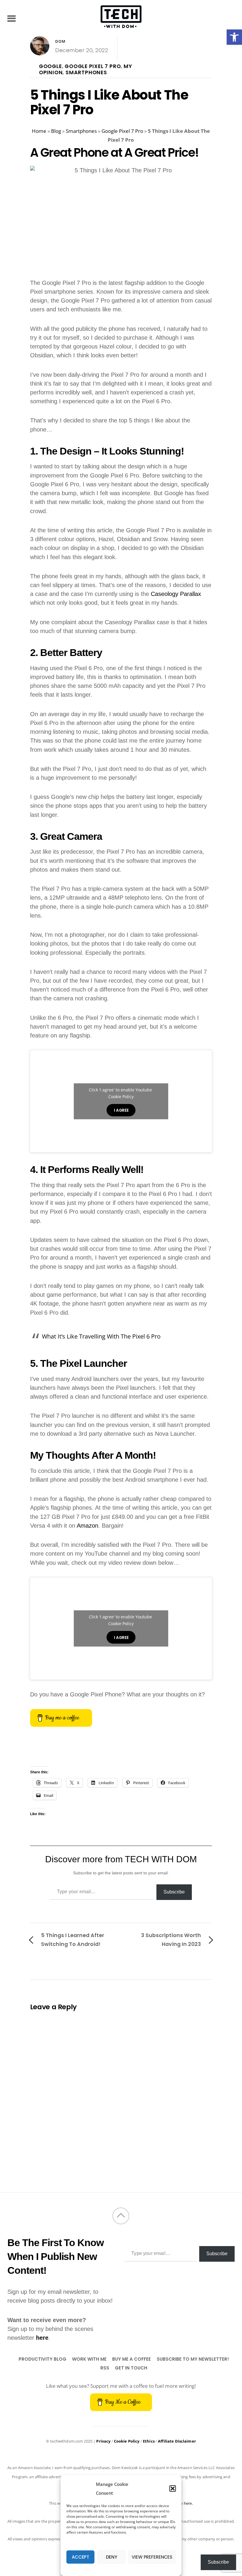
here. (188, 2503)
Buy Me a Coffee (131, 2359)
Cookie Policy (121, 1097)
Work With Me (89, 2359)
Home (39, 131)
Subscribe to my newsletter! (193, 2359)
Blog (56, 131)
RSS (105, 2368)
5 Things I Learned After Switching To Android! (73, 1940)
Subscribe (174, 1892)
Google (50, 66)
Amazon (88, 1526)
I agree (121, 1110)
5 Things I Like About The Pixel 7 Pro (109, 102)
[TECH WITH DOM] (121, 25)
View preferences (152, 2557)
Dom (60, 41)
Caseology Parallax (176, 594)
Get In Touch (131, 2368)
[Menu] (12, 18)
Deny (112, 2557)
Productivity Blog (42, 2359)
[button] (234, 37)
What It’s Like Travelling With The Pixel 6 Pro (102, 1336)
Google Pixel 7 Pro (93, 66)
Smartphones (86, 72)
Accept (80, 2557)
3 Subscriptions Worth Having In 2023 (171, 1940)
